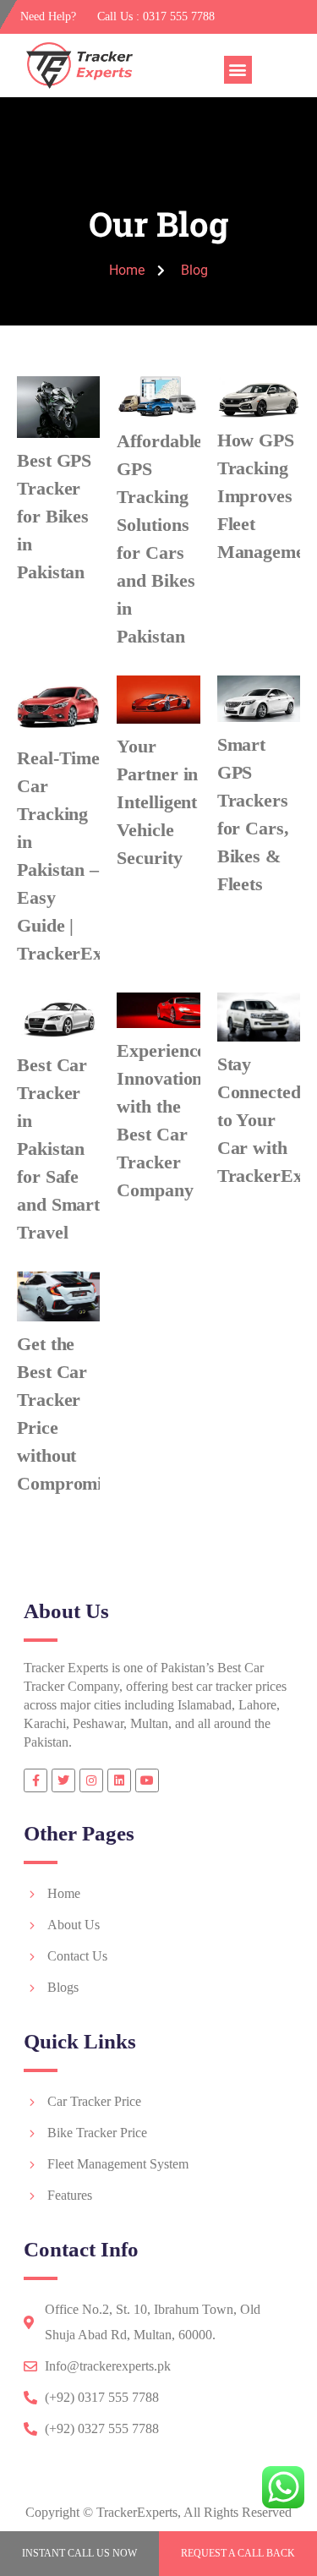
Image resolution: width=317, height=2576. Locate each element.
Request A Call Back (238, 2553)
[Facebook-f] (36, 1780)
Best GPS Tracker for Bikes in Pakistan (54, 516)
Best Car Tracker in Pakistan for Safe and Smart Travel (58, 1149)
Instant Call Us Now (79, 2553)
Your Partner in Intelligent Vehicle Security (157, 802)
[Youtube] (147, 1780)
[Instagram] (91, 1780)
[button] (238, 70)
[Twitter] (63, 1780)
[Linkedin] (119, 1780)
